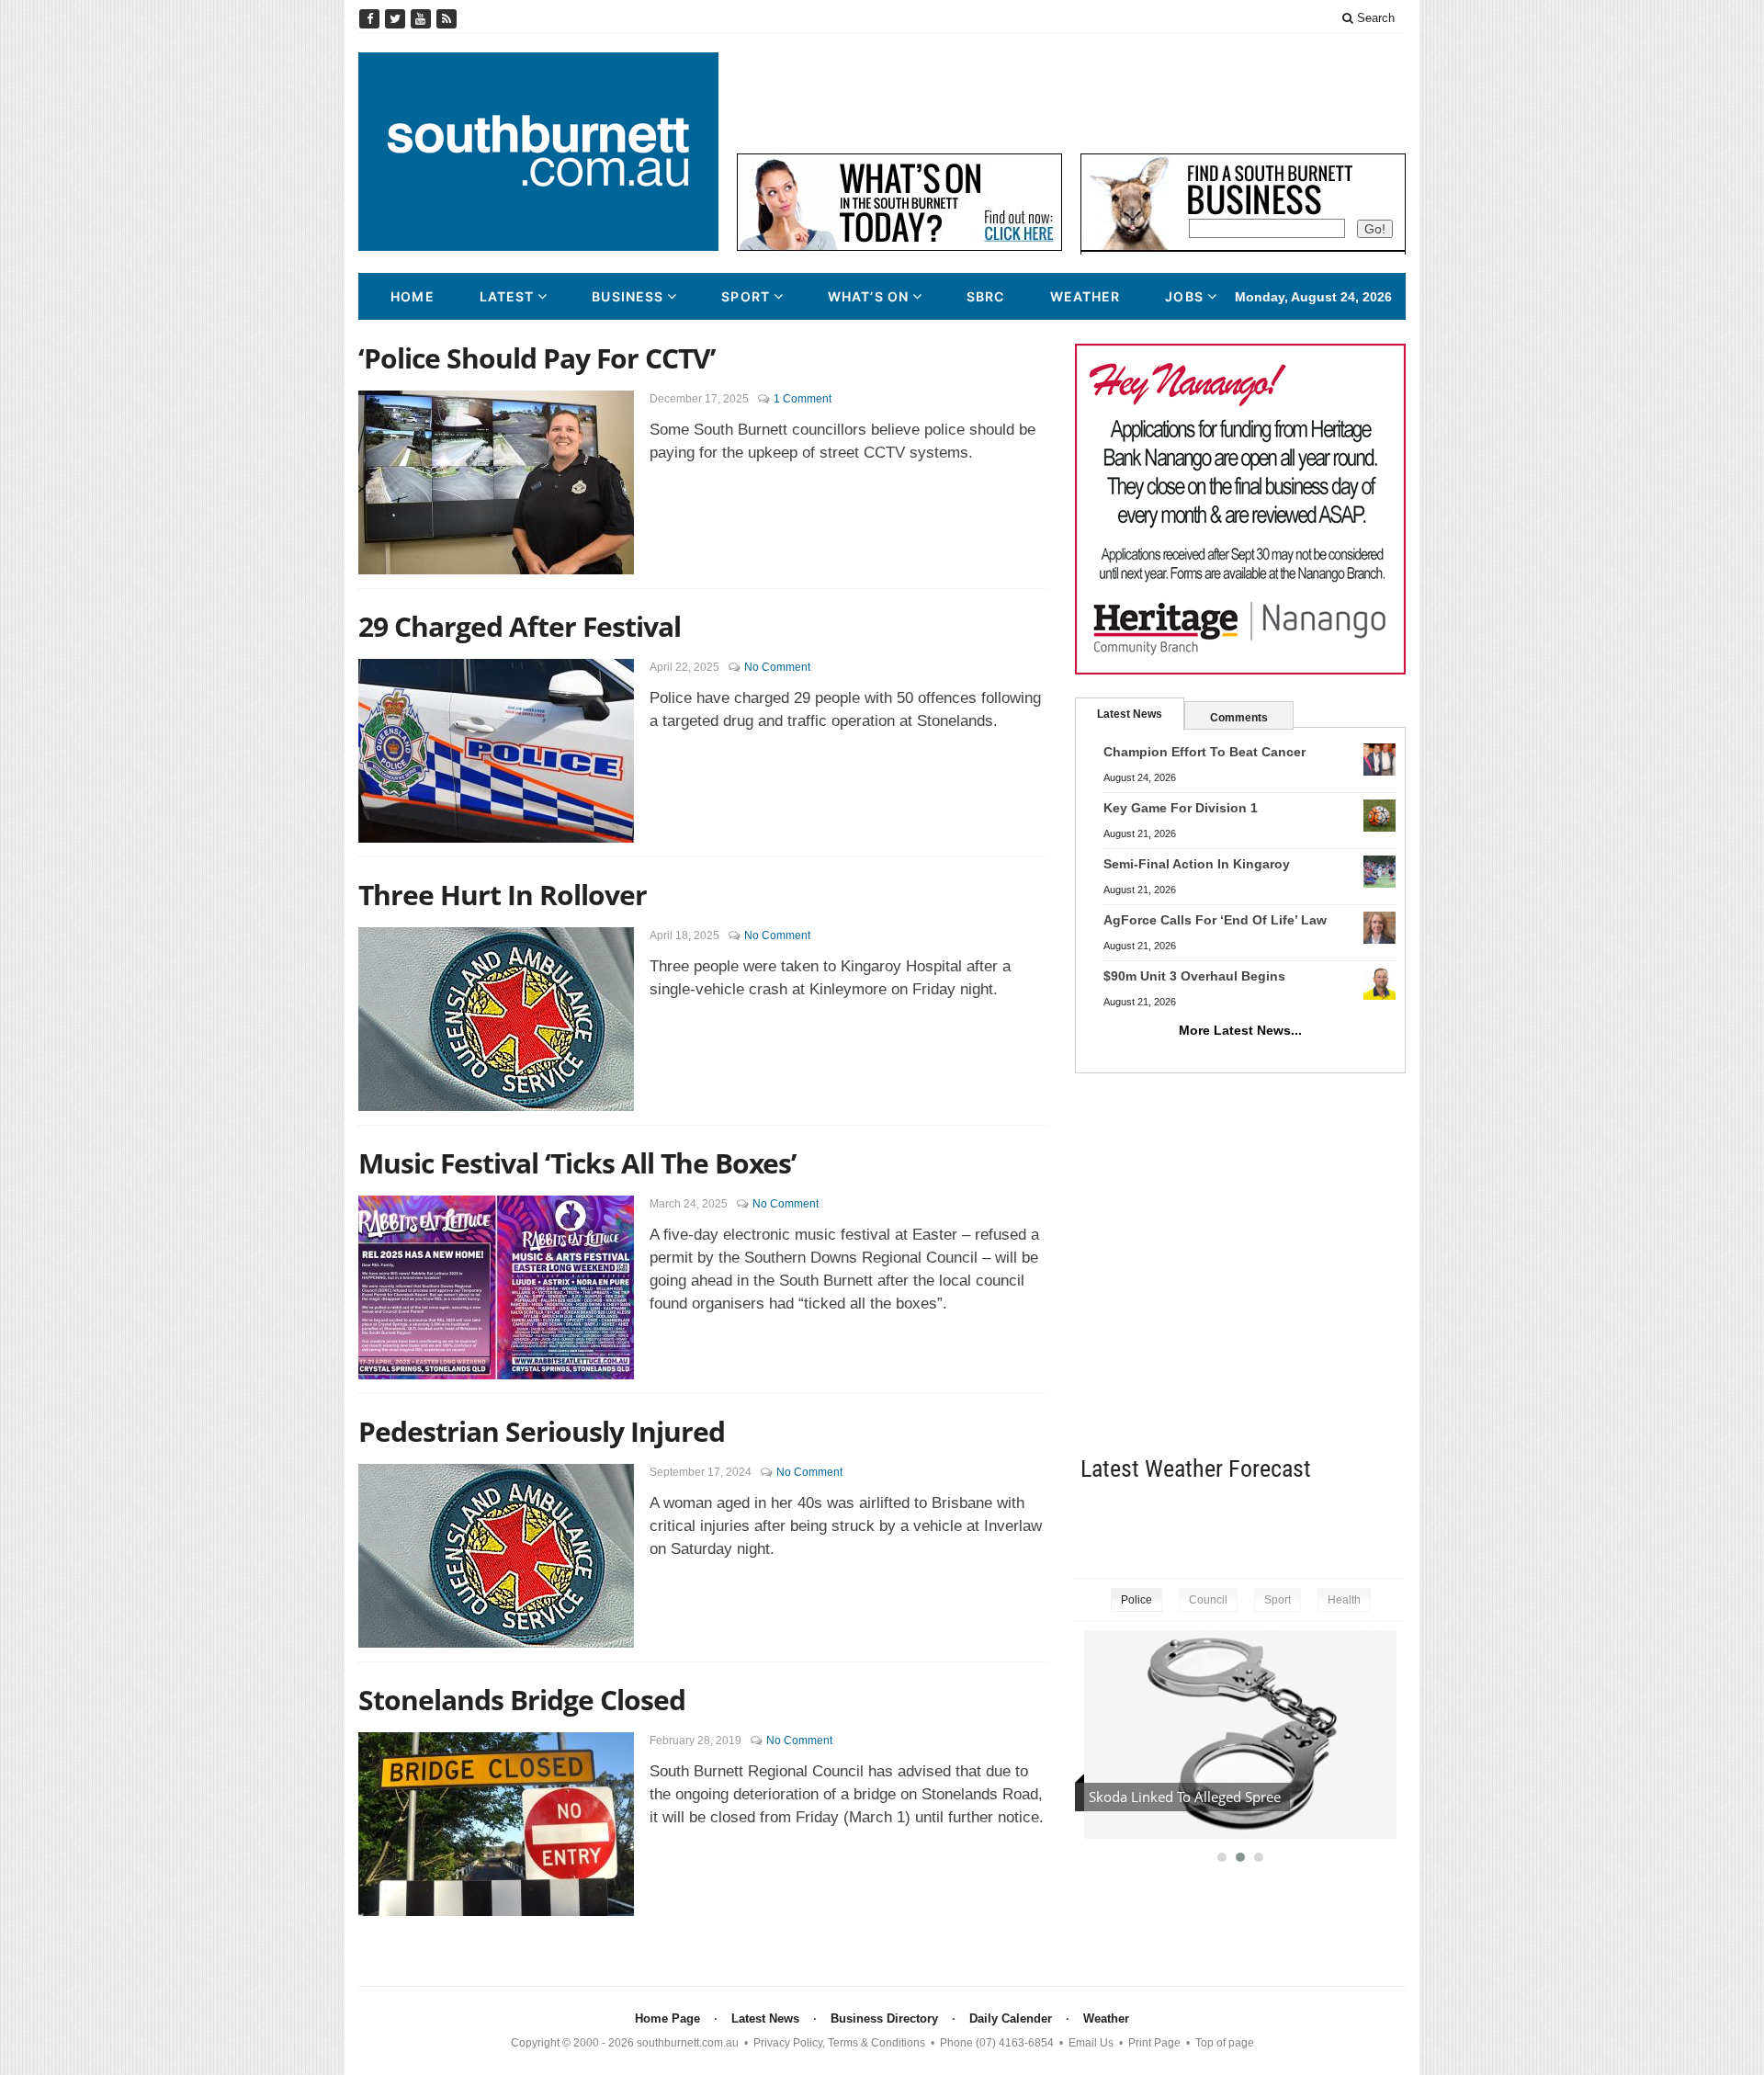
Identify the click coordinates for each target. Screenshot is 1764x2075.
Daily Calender (1011, 2018)
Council (1208, 1600)
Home (412, 296)
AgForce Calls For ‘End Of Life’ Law (1215, 920)
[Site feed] (447, 19)
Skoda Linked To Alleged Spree (1185, 1797)
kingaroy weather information (1396, 1526)
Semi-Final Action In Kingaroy (1197, 864)
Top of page (1225, 2043)
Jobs (1184, 296)
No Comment (777, 667)
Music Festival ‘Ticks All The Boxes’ (577, 1163)
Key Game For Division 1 (1181, 808)
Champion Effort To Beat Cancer (1204, 752)
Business (628, 296)
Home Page (667, 2018)
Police (1136, 1600)
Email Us (1091, 2043)
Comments (1239, 718)
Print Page (1154, 2043)
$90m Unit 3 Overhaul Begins (1194, 976)
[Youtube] (423, 19)
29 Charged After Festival (520, 626)
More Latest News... (1240, 1030)
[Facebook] (371, 19)
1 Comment (803, 399)
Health (1344, 1600)
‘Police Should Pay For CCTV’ (537, 358)
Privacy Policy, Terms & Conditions (839, 2043)
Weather (1086, 296)
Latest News (1130, 714)
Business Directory (884, 2018)
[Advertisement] (1071, 94)
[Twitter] (397, 19)
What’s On (868, 296)
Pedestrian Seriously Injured (542, 1431)
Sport (746, 296)
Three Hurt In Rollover (503, 895)
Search (1374, 18)
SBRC (985, 296)
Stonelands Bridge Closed (522, 1700)
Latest (507, 296)
